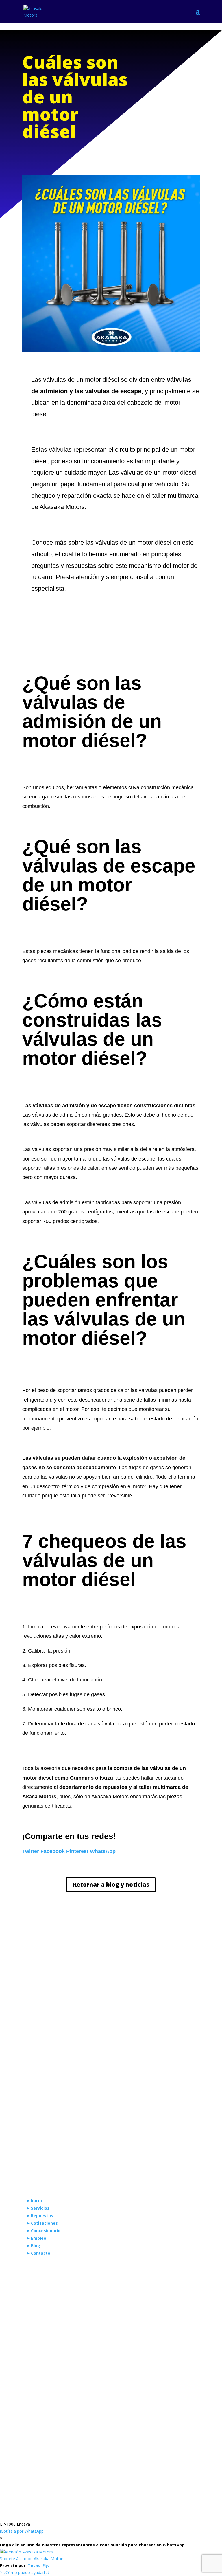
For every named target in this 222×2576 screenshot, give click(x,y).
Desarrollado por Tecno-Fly (144, 2427)
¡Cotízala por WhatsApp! (22, 2531)
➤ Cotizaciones (42, 2223)
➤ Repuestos (40, 2216)
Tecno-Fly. (38, 2565)
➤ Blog (33, 2246)
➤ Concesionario (43, 2231)
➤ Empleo (36, 2238)
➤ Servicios (38, 2208)
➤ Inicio (34, 2200)
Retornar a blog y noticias (111, 1884)
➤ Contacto (38, 2253)
